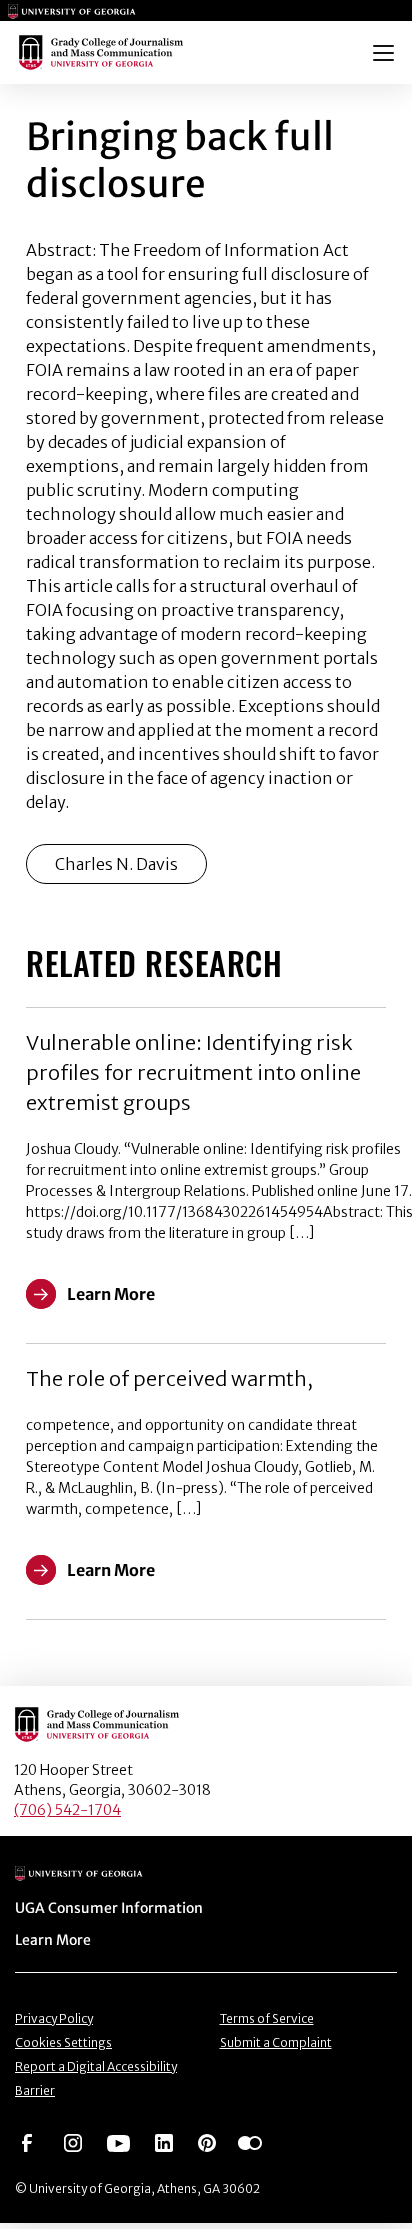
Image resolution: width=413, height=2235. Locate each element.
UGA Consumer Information (109, 1908)
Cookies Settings (63, 2042)
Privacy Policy (54, 2018)
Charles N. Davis (116, 864)
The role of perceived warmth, (169, 1378)
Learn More (53, 1940)
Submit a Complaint (276, 2042)
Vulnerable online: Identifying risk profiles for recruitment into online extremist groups (193, 1072)
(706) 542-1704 (67, 1810)
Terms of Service (267, 2018)
